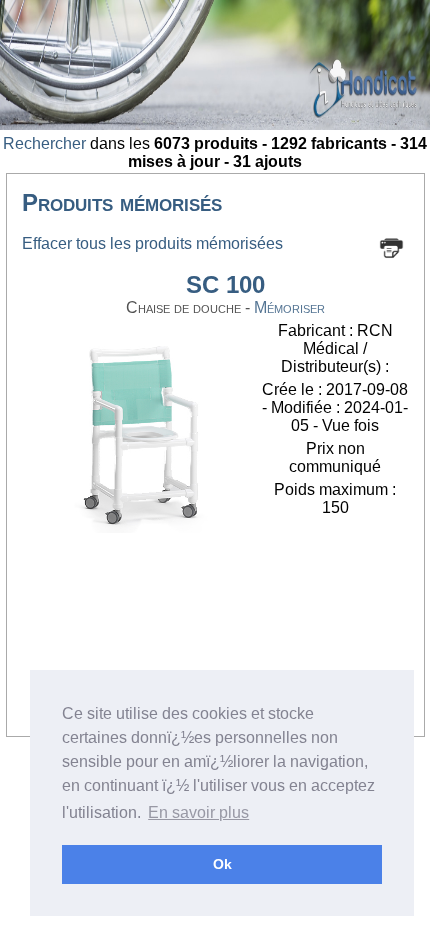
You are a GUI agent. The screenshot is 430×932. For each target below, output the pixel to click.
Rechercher (44, 143)
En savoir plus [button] (198, 812)
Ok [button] (222, 864)
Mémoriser (289, 307)
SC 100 (225, 284)
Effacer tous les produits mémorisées (152, 243)
